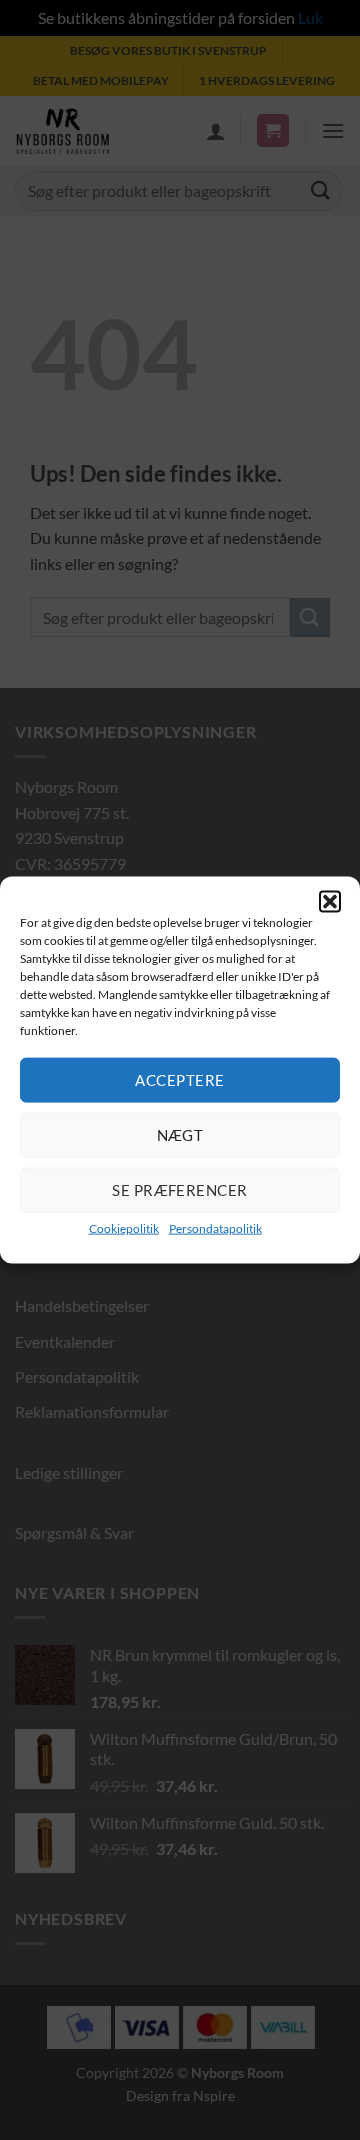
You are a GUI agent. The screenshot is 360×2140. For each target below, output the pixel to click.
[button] (330, 902)
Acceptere (179, 1080)
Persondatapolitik (215, 1227)
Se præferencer (179, 1190)
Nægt (180, 1135)
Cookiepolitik (124, 1227)
